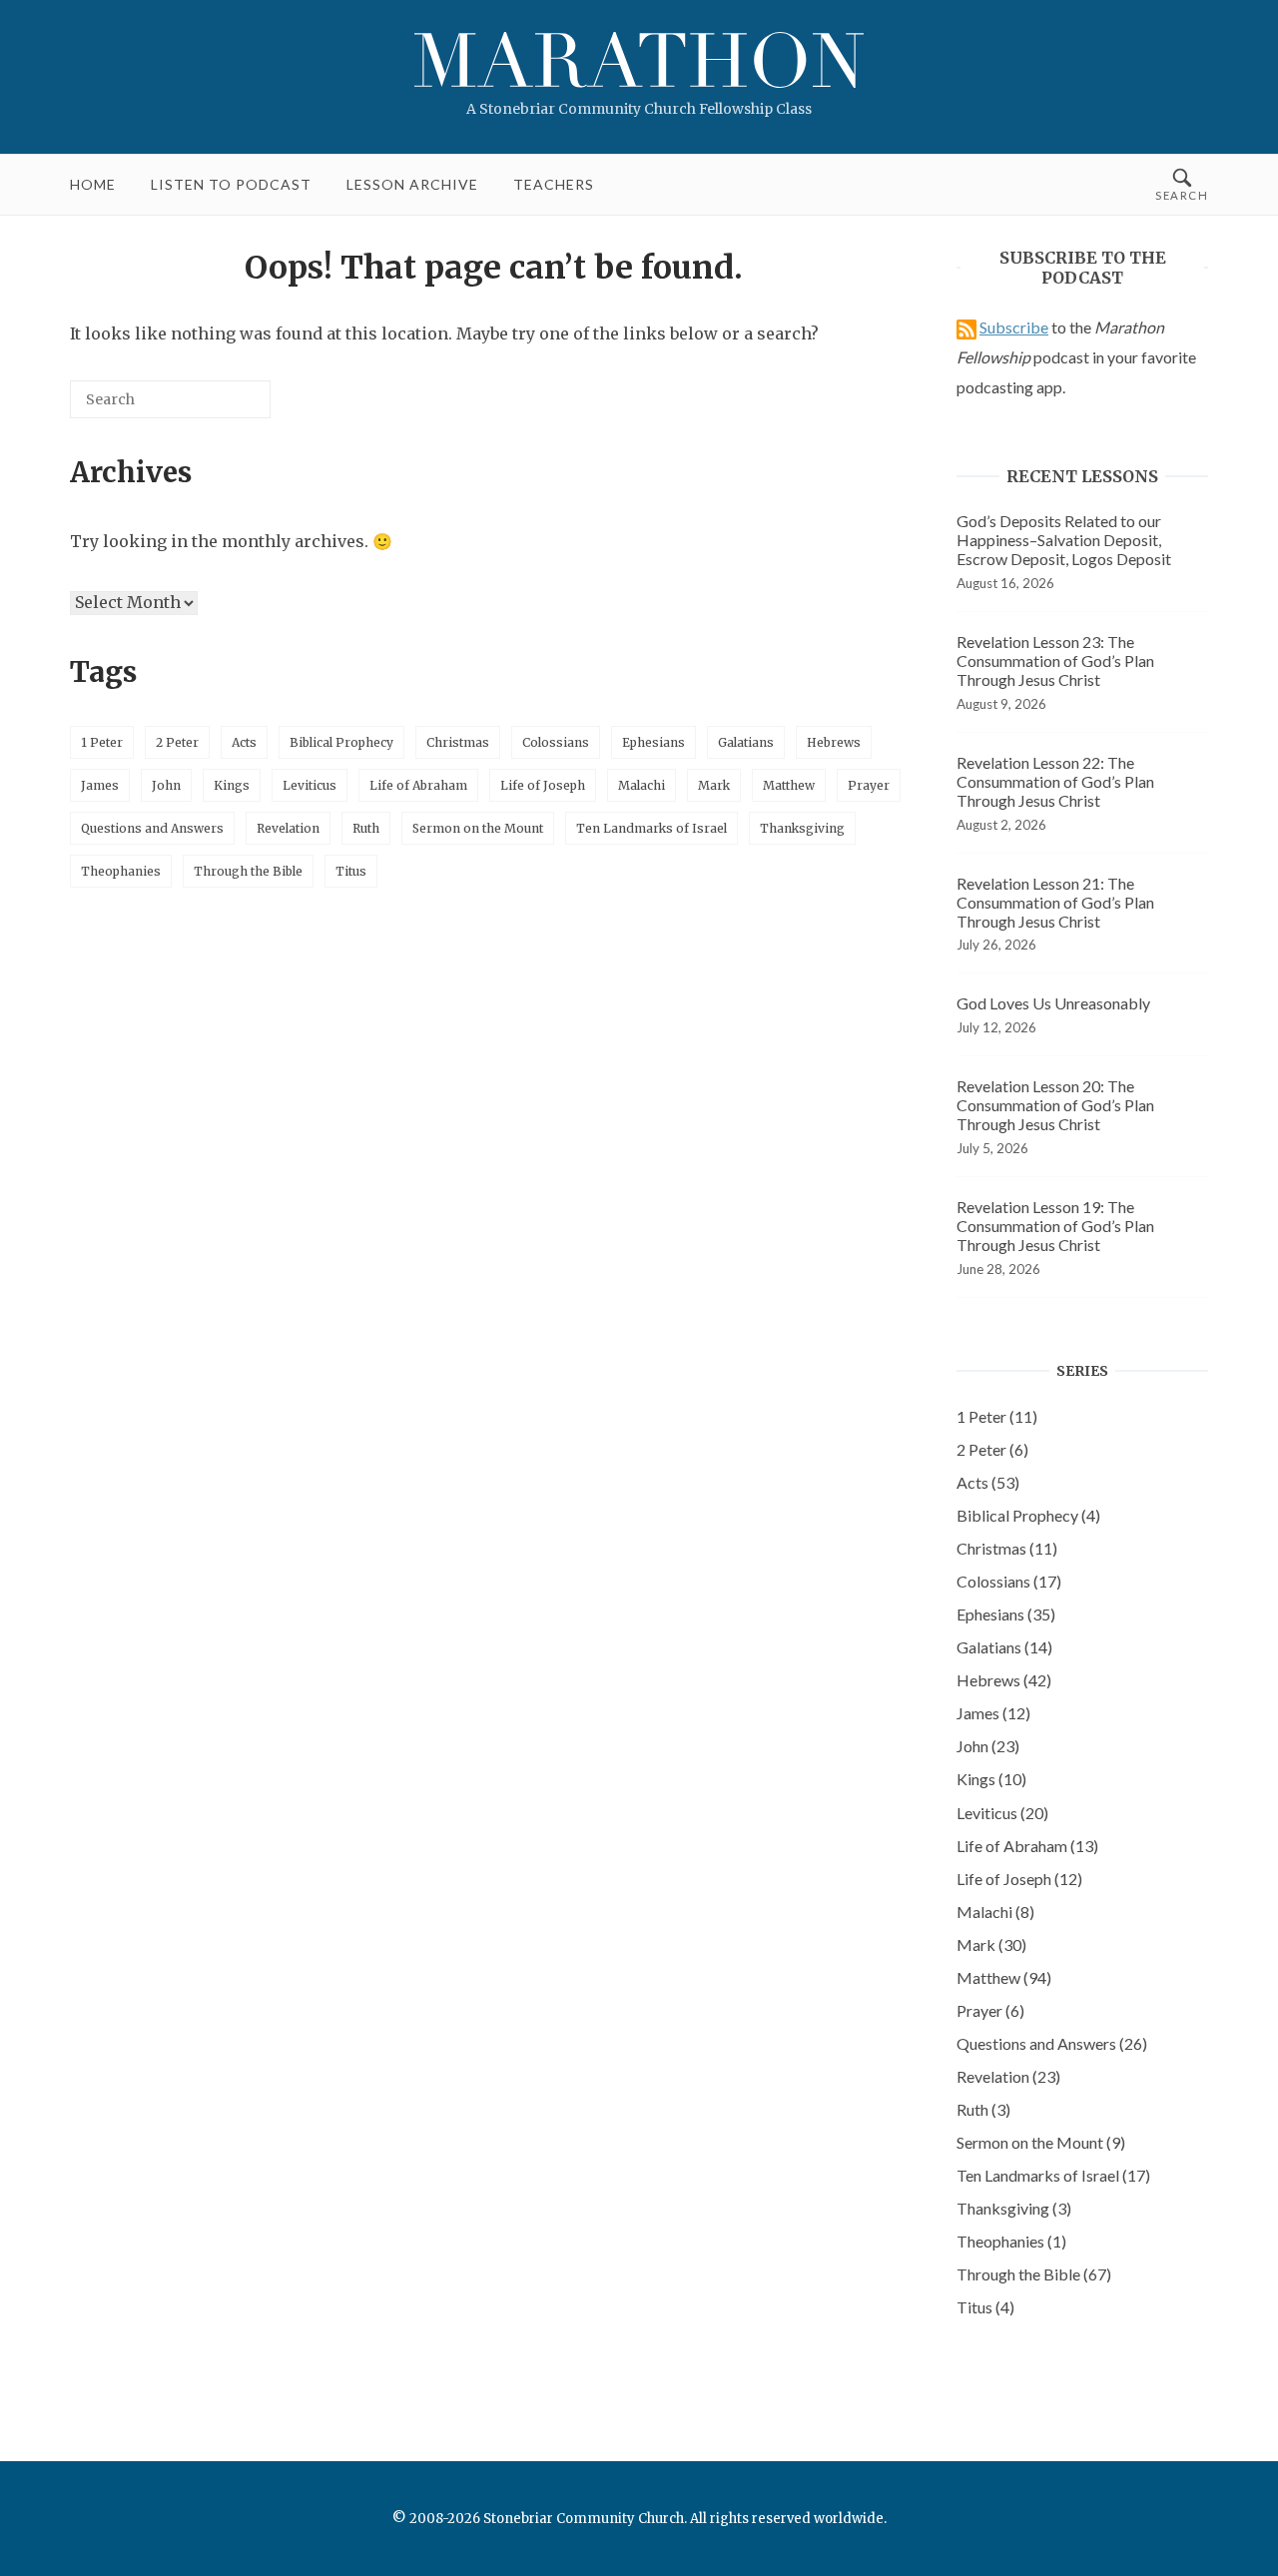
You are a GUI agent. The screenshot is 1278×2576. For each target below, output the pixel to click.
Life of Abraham (418, 785)
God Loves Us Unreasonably (1053, 1003)
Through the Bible (248, 871)
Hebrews (834, 742)
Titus (351, 871)
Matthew (789, 785)
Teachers (554, 184)
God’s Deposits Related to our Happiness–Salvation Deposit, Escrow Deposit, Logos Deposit (1064, 540)
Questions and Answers (152, 828)
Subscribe (1014, 327)
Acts (244, 742)
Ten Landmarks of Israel (651, 828)
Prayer (869, 785)
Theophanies (121, 871)
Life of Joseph (543, 785)
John (166, 785)
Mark (714, 785)
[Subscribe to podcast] (966, 327)
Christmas (458, 742)
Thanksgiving (802, 828)
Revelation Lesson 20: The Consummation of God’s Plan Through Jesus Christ (1055, 1105)
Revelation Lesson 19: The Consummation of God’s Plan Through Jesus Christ (1055, 1226)
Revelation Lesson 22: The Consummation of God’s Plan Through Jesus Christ (1055, 781)
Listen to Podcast (231, 184)
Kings (232, 785)
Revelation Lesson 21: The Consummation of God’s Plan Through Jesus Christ (1055, 902)
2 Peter (177, 742)
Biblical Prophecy (341, 742)
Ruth (366, 828)
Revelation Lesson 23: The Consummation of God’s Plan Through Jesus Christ (1055, 660)
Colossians (556, 742)
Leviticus (310, 785)
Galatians (746, 742)
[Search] (226, 407)
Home (93, 184)
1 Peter (102, 742)
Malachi (641, 785)
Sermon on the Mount (478, 828)
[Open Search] (1182, 184)
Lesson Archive (412, 184)
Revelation (288, 828)
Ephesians (653, 742)
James (100, 785)
